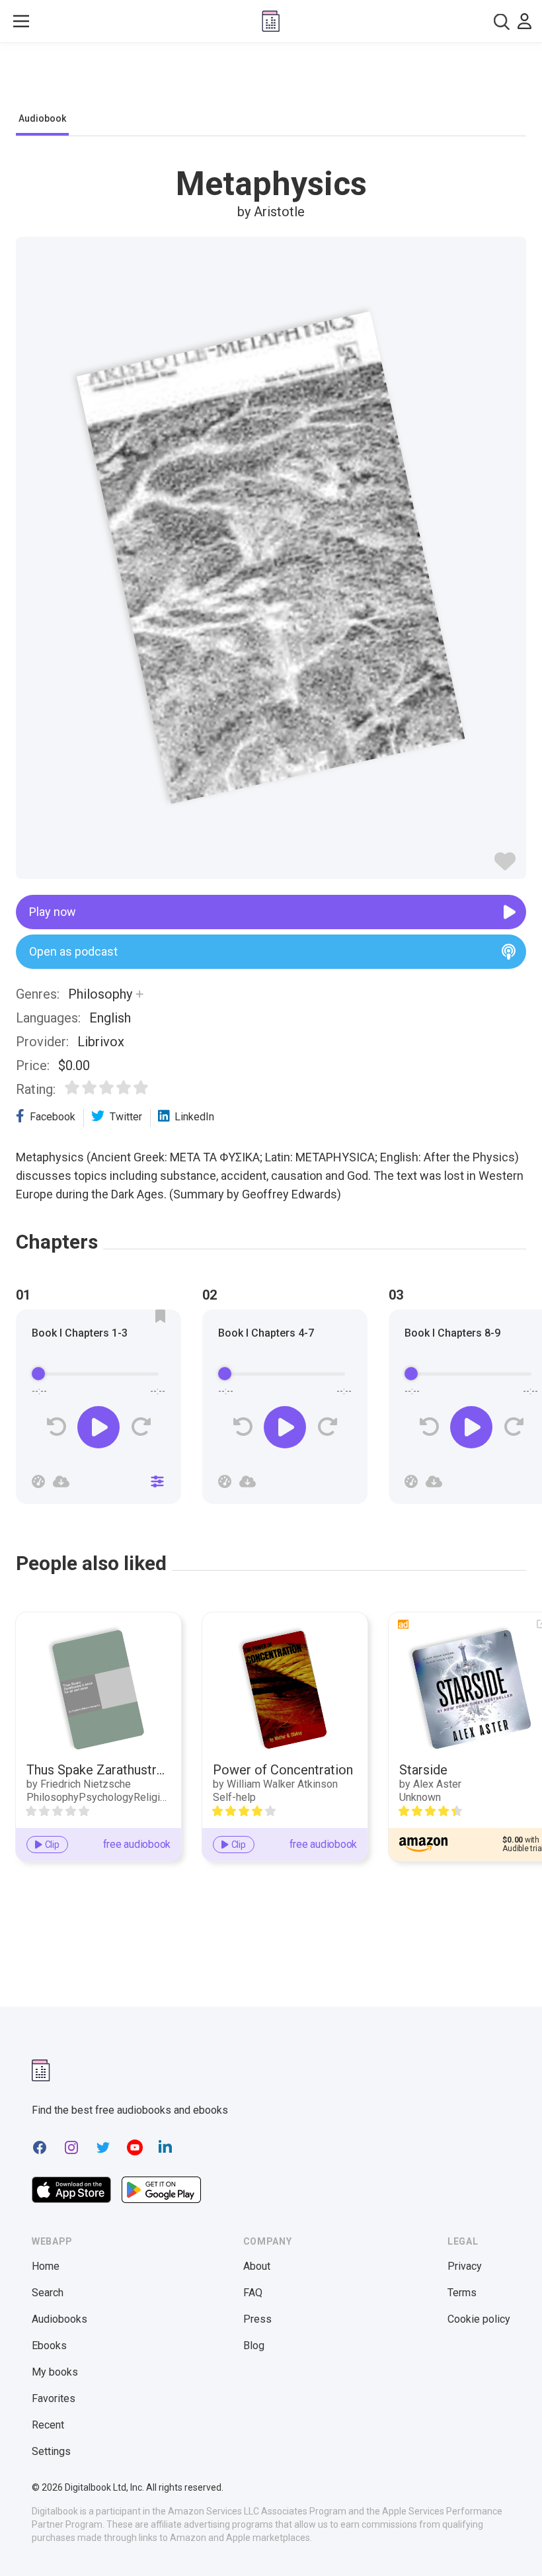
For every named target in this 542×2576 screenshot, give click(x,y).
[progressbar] (98, 1374)
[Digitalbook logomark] (41, 2070)
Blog (254, 2346)
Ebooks (49, 2346)
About (257, 2266)
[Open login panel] (524, 21)
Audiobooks (59, 2319)
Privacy (465, 2266)
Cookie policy (479, 2319)
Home (46, 2266)
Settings (51, 2451)
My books (55, 2372)
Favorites (54, 2398)
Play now (53, 912)
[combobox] (502, 21)
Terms (462, 2293)
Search (48, 2293)
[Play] (98, 1427)
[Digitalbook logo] (271, 21)
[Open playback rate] (38, 1481)
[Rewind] (57, 1427)
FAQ (253, 2293)
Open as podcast (73, 951)
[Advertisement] (271, 81)
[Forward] (140, 1427)
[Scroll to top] (508, 2542)
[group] (98, 1411)
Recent (48, 2425)
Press (257, 2319)
